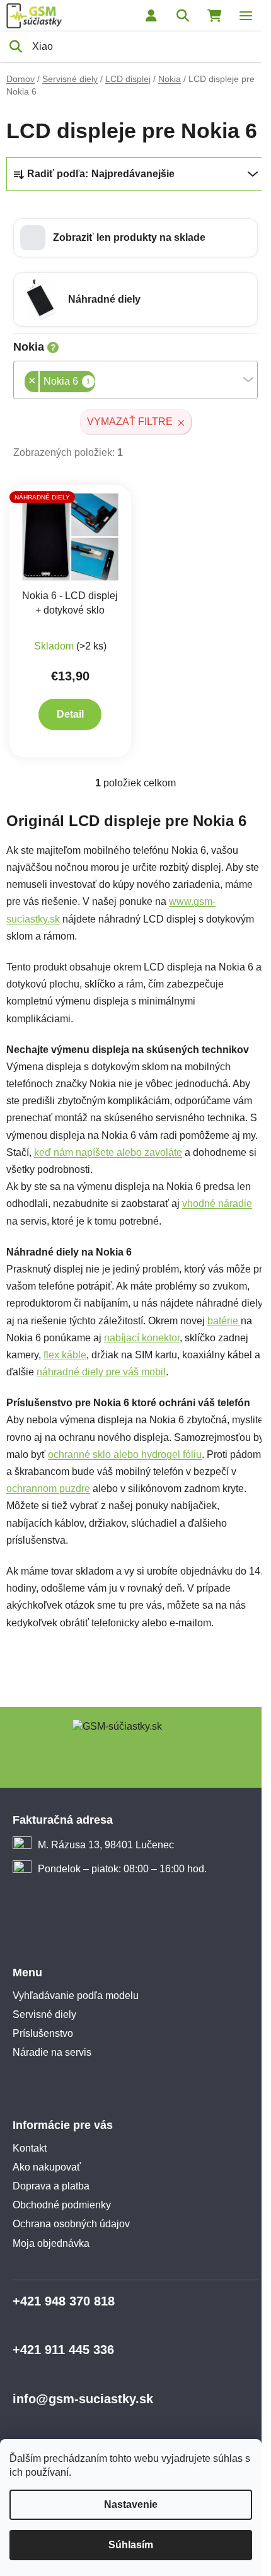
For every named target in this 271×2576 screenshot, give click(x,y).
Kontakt (30, 2148)
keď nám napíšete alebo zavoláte (108, 1152)
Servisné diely (44, 2014)
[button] (135, 238)
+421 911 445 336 (63, 2350)
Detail (70, 714)
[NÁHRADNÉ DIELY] (70, 536)
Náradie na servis (52, 2052)
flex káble (65, 1355)
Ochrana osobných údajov (71, 2224)
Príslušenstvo (43, 2033)
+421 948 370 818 (64, 2301)
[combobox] (135, 380)
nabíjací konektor (142, 1338)
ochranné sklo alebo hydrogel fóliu (125, 1454)
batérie (224, 1321)
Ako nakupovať (47, 2167)
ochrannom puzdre (48, 1489)
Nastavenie (131, 2504)
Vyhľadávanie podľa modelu (76, 1996)
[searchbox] (99, 382)
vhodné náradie (217, 1203)
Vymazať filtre (130, 422)
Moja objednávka (51, 2243)
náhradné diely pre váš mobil (101, 1372)
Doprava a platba (51, 2186)
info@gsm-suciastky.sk (83, 2399)
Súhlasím (131, 2545)
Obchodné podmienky (62, 2205)
